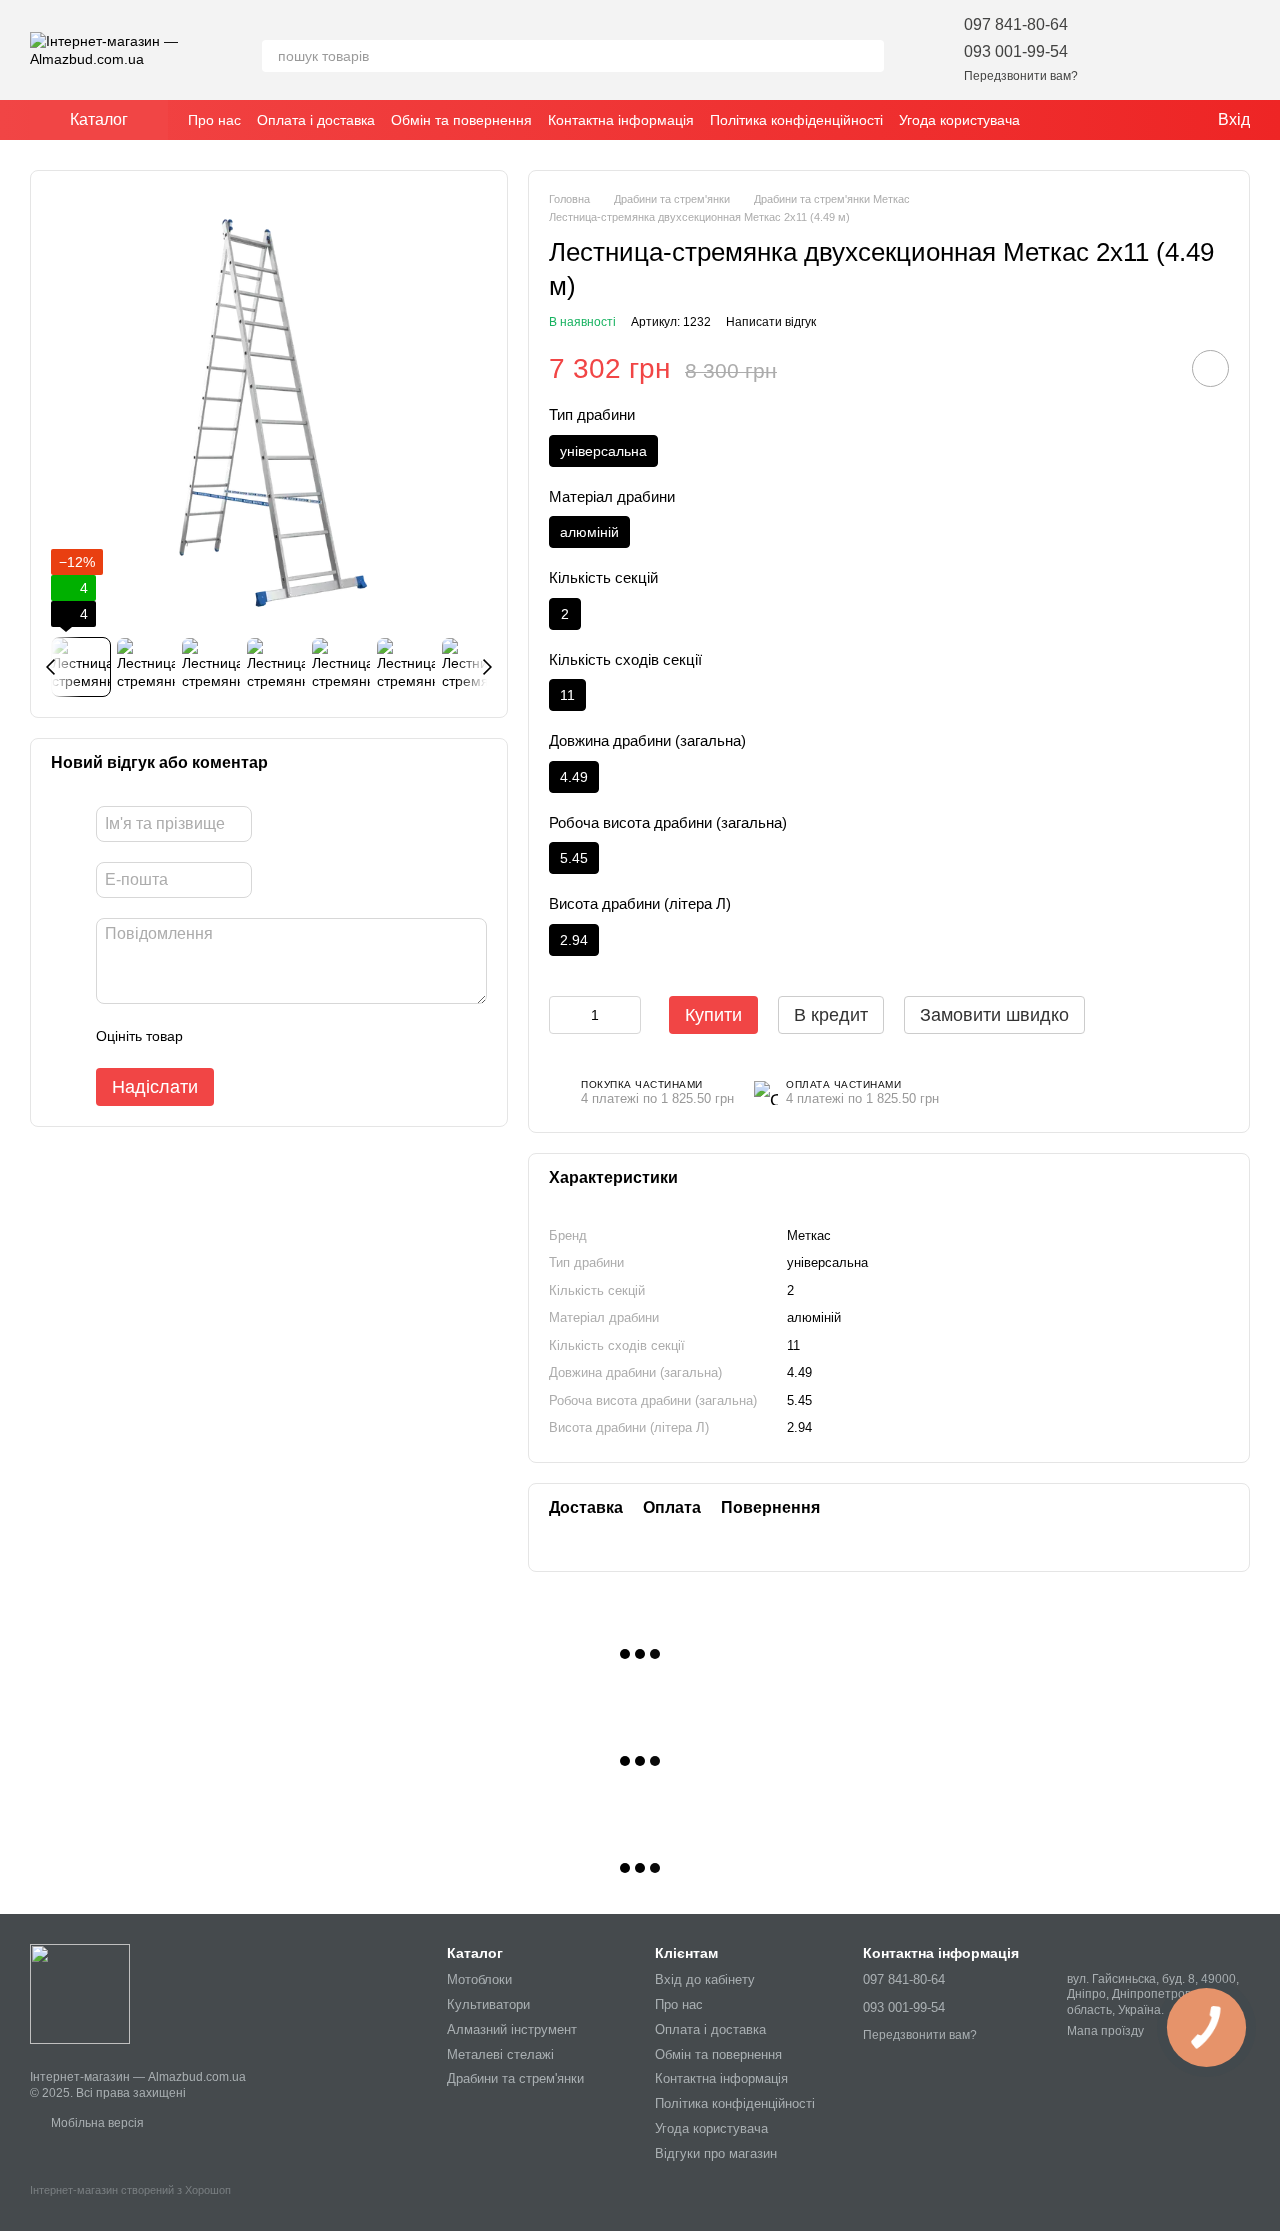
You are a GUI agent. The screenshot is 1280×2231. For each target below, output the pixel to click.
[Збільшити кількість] (626, 1015)
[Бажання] (1130, 50)
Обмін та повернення (461, 120)
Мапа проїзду (1105, 2031)
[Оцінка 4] (312, 1037)
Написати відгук (771, 322)
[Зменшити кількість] (564, 1015)
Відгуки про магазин (716, 2153)
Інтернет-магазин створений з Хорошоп (130, 2190)
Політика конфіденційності (796, 120)
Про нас (214, 120)
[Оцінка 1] (216, 1037)
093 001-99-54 (1016, 51)
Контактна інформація (621, 120)
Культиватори (488, 2004)
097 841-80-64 (1016, 24)
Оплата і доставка (316, 120)
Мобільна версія (96, 2123)
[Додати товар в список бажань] (1210, 368)
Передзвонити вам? (1021, 76)
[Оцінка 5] (344, 1037)
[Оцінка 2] (248, 1037)
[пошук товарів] (868, 56)
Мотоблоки (479, 1979)
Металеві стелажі (500, 2054)
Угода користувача (959, 120)
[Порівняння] (1182, 50)
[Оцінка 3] (280, 1037)
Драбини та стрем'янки (515, 2078)
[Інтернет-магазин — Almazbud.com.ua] (80, 1993)
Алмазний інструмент (512, 2029)
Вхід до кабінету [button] (705, 1979)
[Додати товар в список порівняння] (1154, 368)
